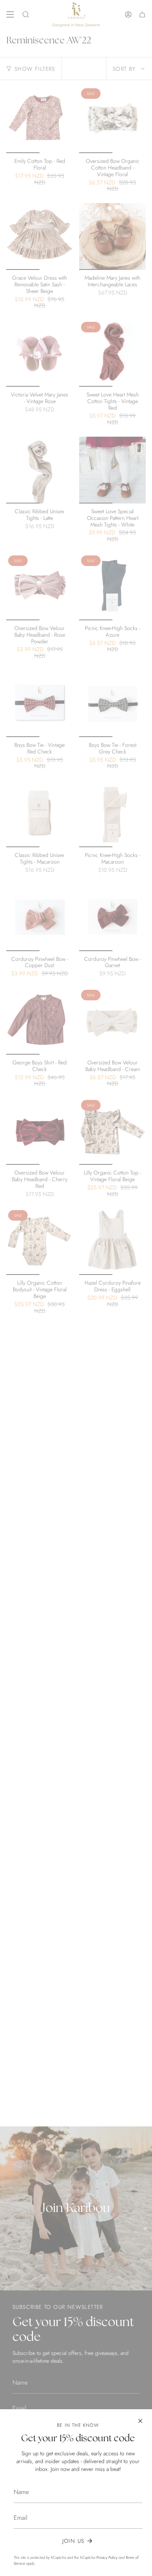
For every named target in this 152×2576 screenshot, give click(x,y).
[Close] (140, 2421)
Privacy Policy (107, 2557)
